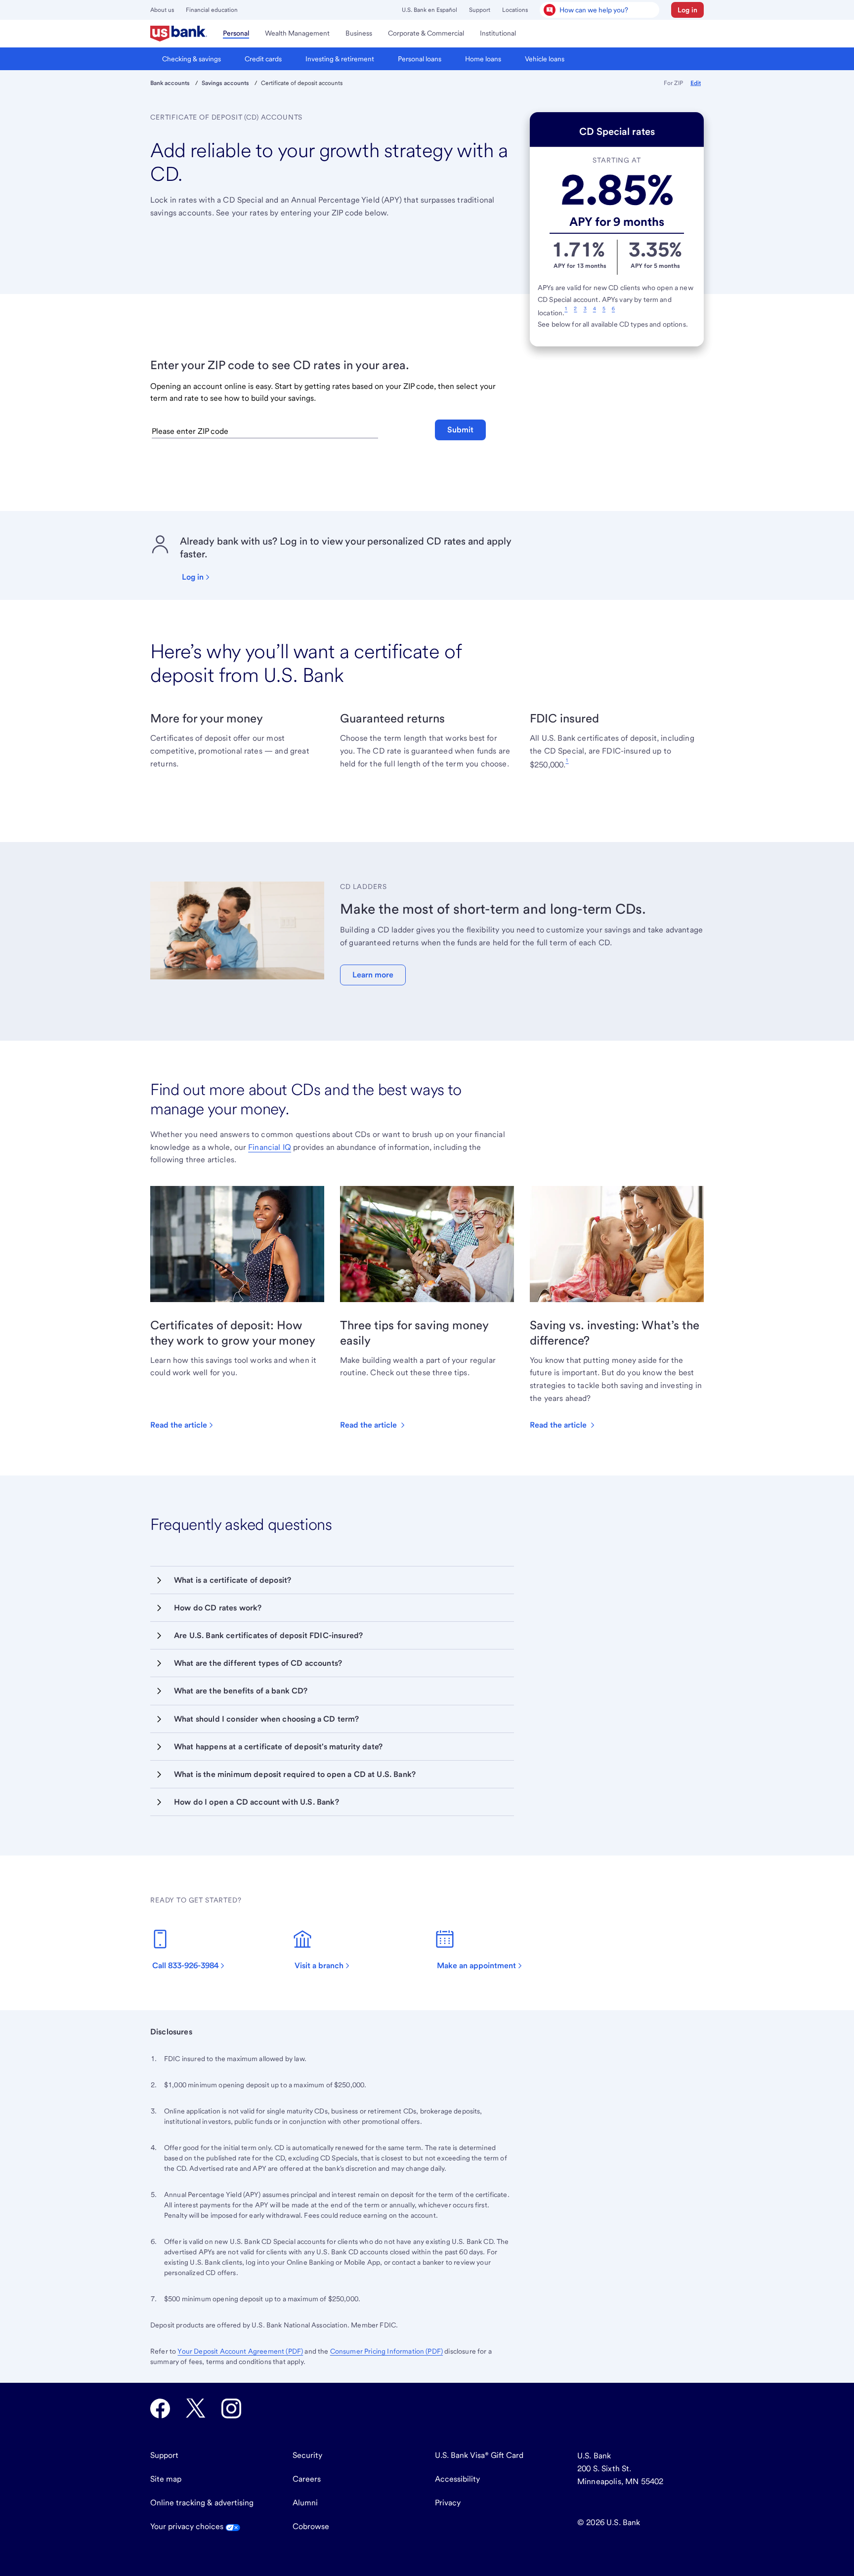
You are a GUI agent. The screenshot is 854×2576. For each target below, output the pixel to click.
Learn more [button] (373, 975)
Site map (166, 2479)
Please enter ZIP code (190, 431)
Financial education (212, 10)
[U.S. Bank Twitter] (196, 2408)
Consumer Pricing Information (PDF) (386, 2351)
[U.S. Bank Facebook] (160, 2408)
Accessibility (457, 2479)
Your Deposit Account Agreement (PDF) (240, 2351)
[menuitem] (179, 34)
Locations (515, 10)
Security (307, 2455)
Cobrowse (311, 2526)
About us (162, 10)
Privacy (448, 2503)
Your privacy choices (188, 2526)
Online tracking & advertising (202, 2503)
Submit (460, 430)
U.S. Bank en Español (429, 10)
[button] (687, 10)
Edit (696, 83)
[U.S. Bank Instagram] (231, 2408)
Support (480, 10)
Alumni (305, 2503)
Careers (307, 2479)
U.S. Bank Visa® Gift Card (479, 2455)
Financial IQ (270, 1147)
